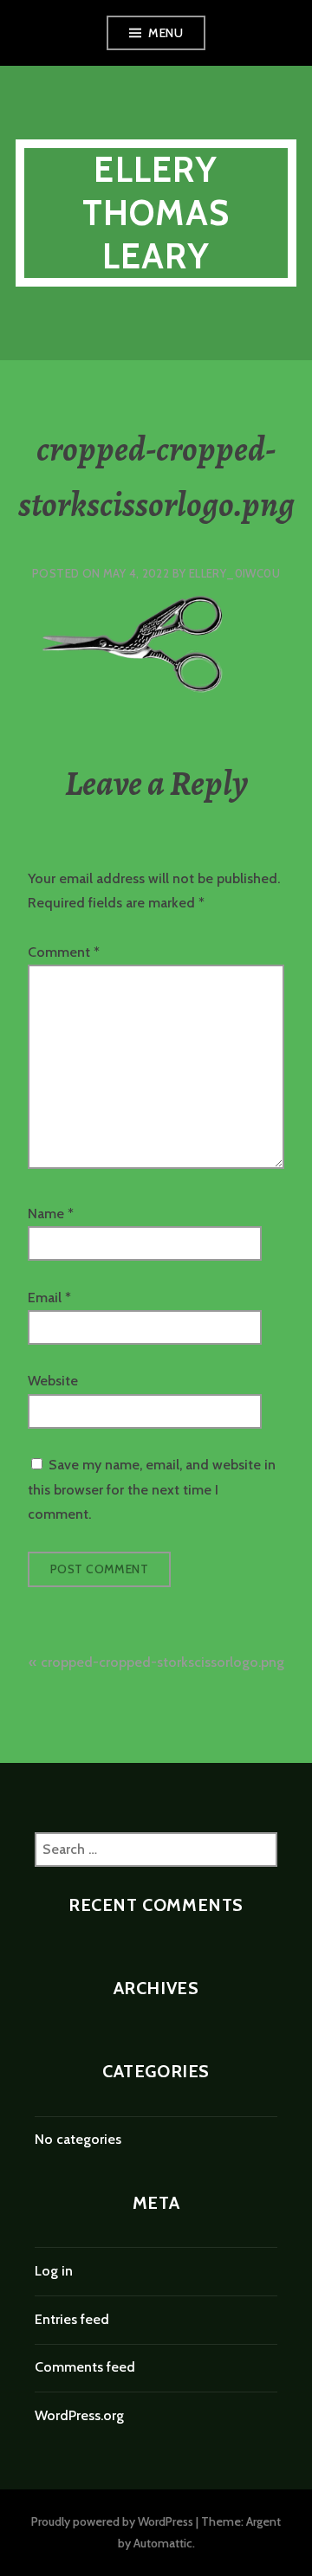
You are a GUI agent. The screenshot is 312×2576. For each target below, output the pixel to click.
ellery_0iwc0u (234, 573)
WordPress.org (79, 2415)
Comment (64, 952)
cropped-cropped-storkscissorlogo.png (162, 1662)
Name (51, 1214)
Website (53, 1381)
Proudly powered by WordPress (112, 2521)
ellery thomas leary (156, 213)
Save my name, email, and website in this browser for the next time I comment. (152, 1489)
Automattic (163, 2543)
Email (49, 1298)
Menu (166, 33)
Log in (54, 2271)
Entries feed (72, 2319)
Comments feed (85, 2367)
